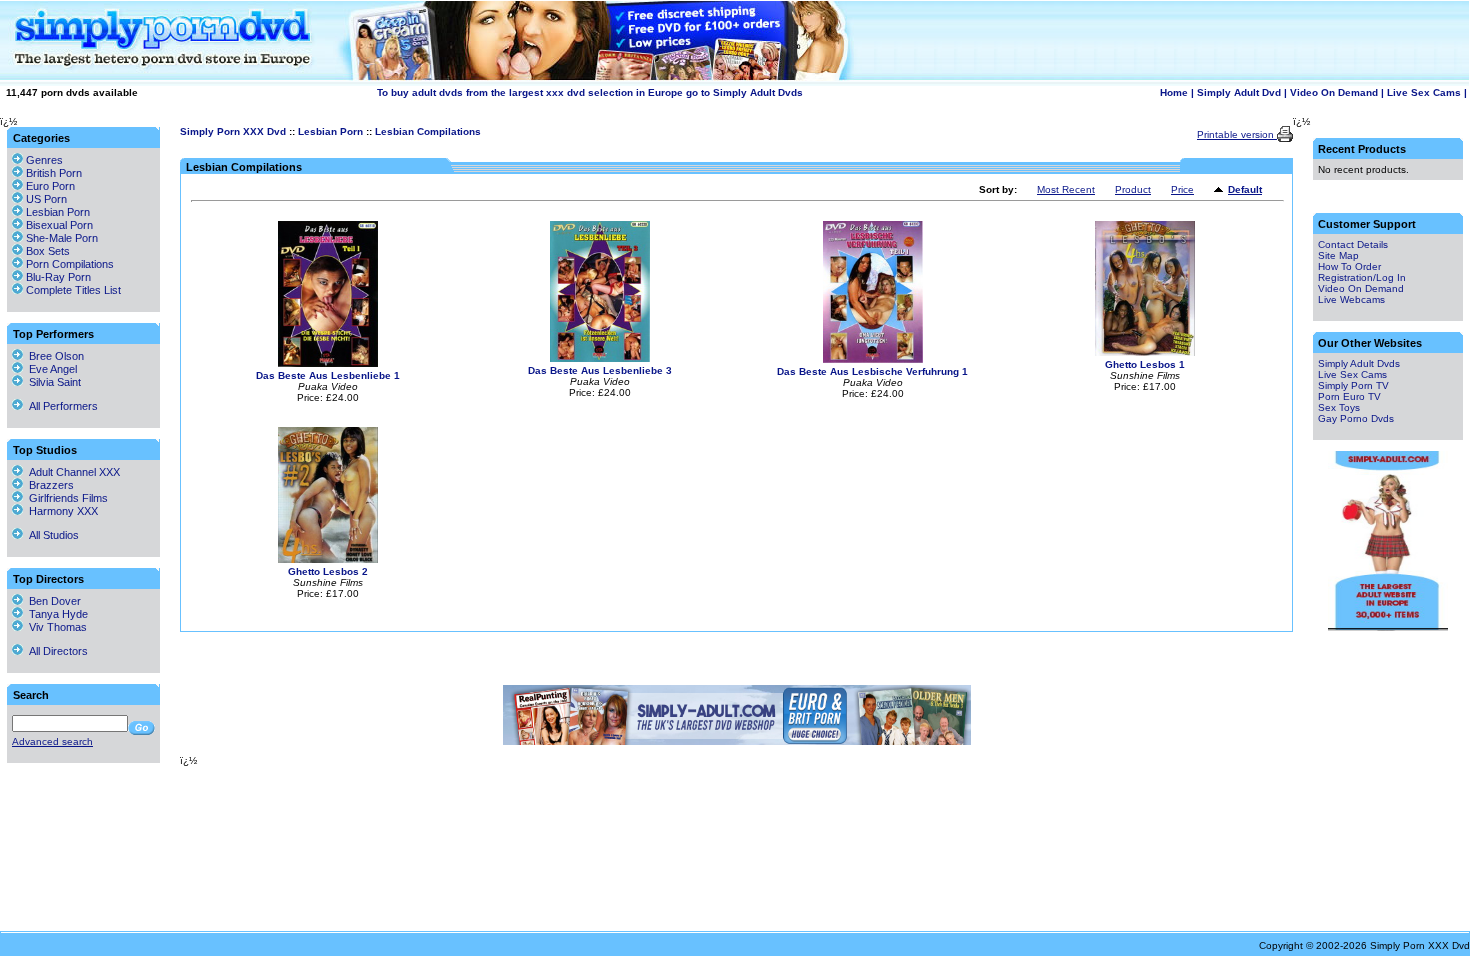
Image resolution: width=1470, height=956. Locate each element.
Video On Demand (1334, 92)
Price (1182, 189)
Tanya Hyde (55, 614)
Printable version (1237, 134)
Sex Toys (1339, 407)
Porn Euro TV (1349, 396)
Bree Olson (53, 356)
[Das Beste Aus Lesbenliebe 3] (600, 358)
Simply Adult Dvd (1239, 92)
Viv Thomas (55, 627)
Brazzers (48, 485)
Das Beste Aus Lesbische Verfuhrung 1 (872, 371)
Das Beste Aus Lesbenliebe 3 (600, 370)
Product (1133, 189)
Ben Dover (52, 601)
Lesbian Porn (330, 131)
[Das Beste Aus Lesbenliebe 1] (328, 363)
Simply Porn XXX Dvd (233, 131)
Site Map (1338, 255)
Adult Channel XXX (71, 472)
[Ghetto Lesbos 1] (1145, 352)
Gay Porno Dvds (1356, 418)
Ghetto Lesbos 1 (1145, 364)
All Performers (60, 406)
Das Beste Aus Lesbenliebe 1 (328, 375)
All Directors (55, 651)
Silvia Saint (52, 382)
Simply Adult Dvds (1359, 363)
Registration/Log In (1362, 277)
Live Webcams (1351, 299)
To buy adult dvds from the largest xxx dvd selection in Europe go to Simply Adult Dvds (590, 92)
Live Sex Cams (1424, 92)
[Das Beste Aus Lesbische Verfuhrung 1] (873, 359)
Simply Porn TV (1353, 385)
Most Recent (1066, 189)
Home (1174, 92)
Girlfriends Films (65, 498)
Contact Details (1353, 244)
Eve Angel (50, 369)
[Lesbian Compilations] (1221, 190)
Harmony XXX (60, 511)
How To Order (1349, 266)
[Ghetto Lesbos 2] (328, 559)
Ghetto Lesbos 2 (328, 571)
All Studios (51, 535)
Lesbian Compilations (428, 131)
